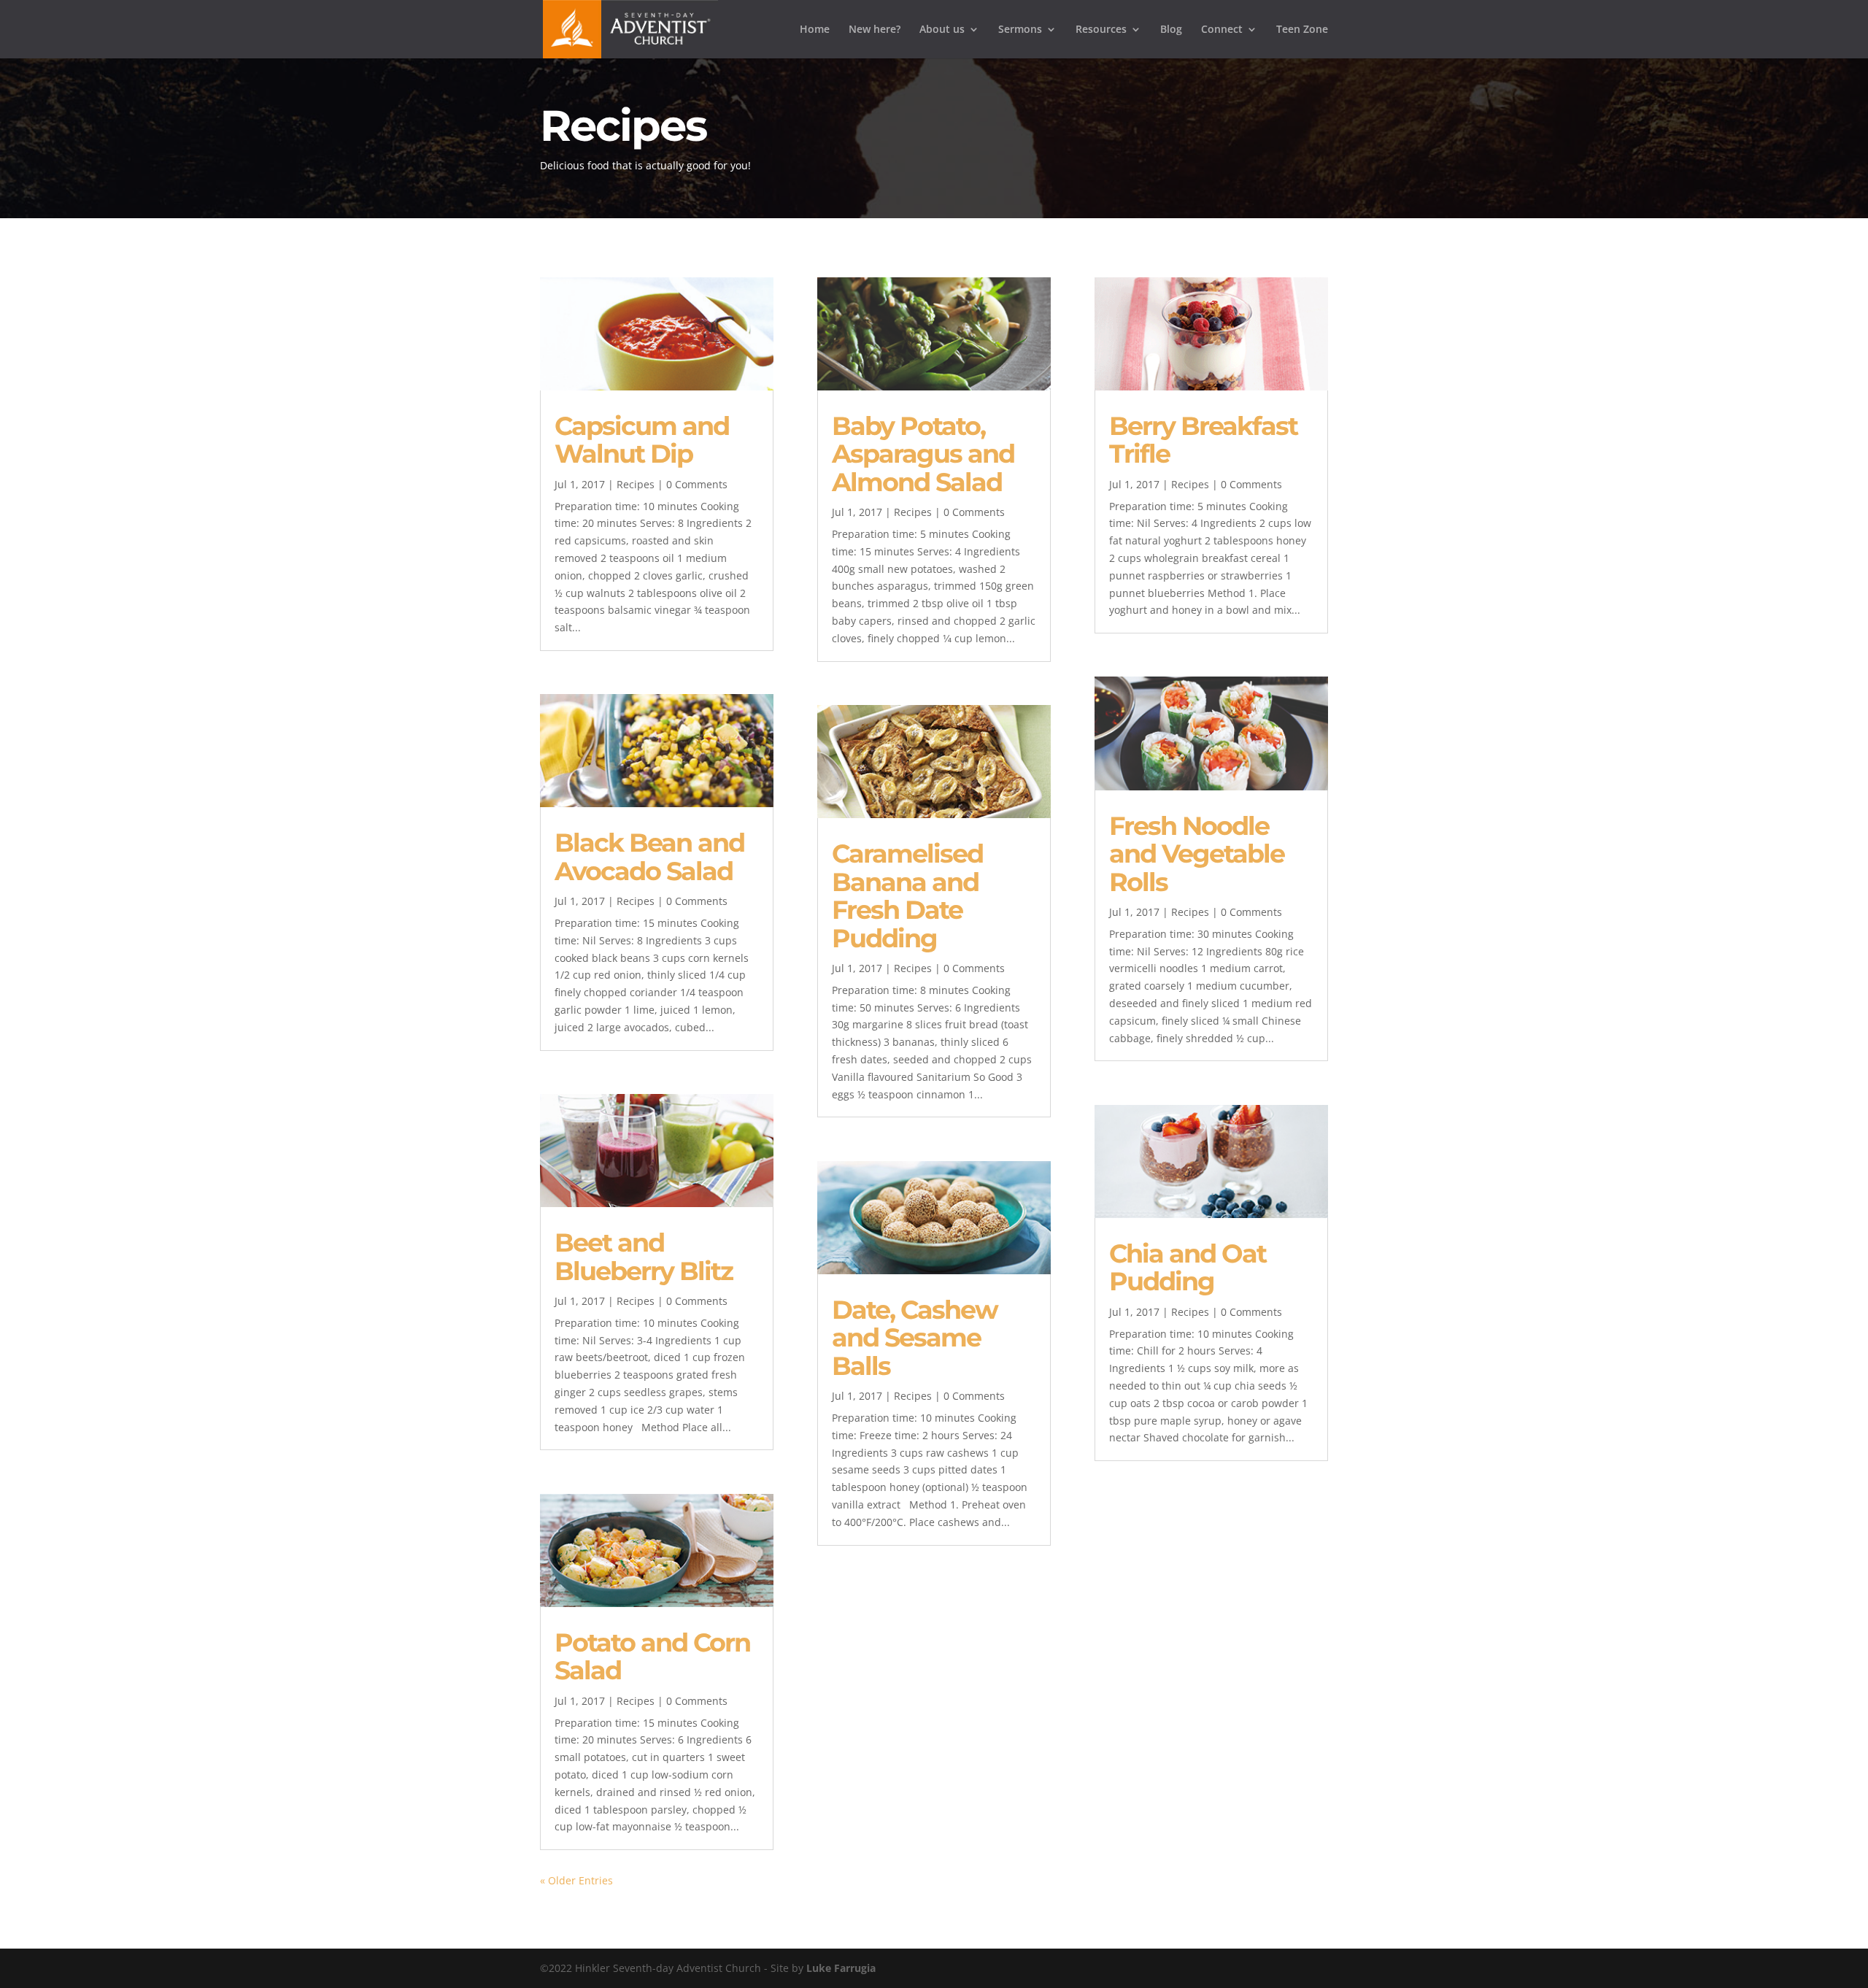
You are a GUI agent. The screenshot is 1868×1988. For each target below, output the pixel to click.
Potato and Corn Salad (652, 1657)
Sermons (1020, 30)
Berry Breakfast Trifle (1203, 440)
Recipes (636, 484)
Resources (1101, 30)
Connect (1222, 30)
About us (942, 30)
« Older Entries (576, 1880)
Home (815, 30)
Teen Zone (1302, 30)
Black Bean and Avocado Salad (649, 857)
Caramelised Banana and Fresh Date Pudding (907, 896)
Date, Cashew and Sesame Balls (915, 1338)
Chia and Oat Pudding (1188, 1268)
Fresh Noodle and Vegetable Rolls (1197, 854)
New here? (875, 30)
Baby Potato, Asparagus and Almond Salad (923, 454)
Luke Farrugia (841, 1968)
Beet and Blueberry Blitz (644, 1257)
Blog (1171, 30)
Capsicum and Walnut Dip (642, 440)
